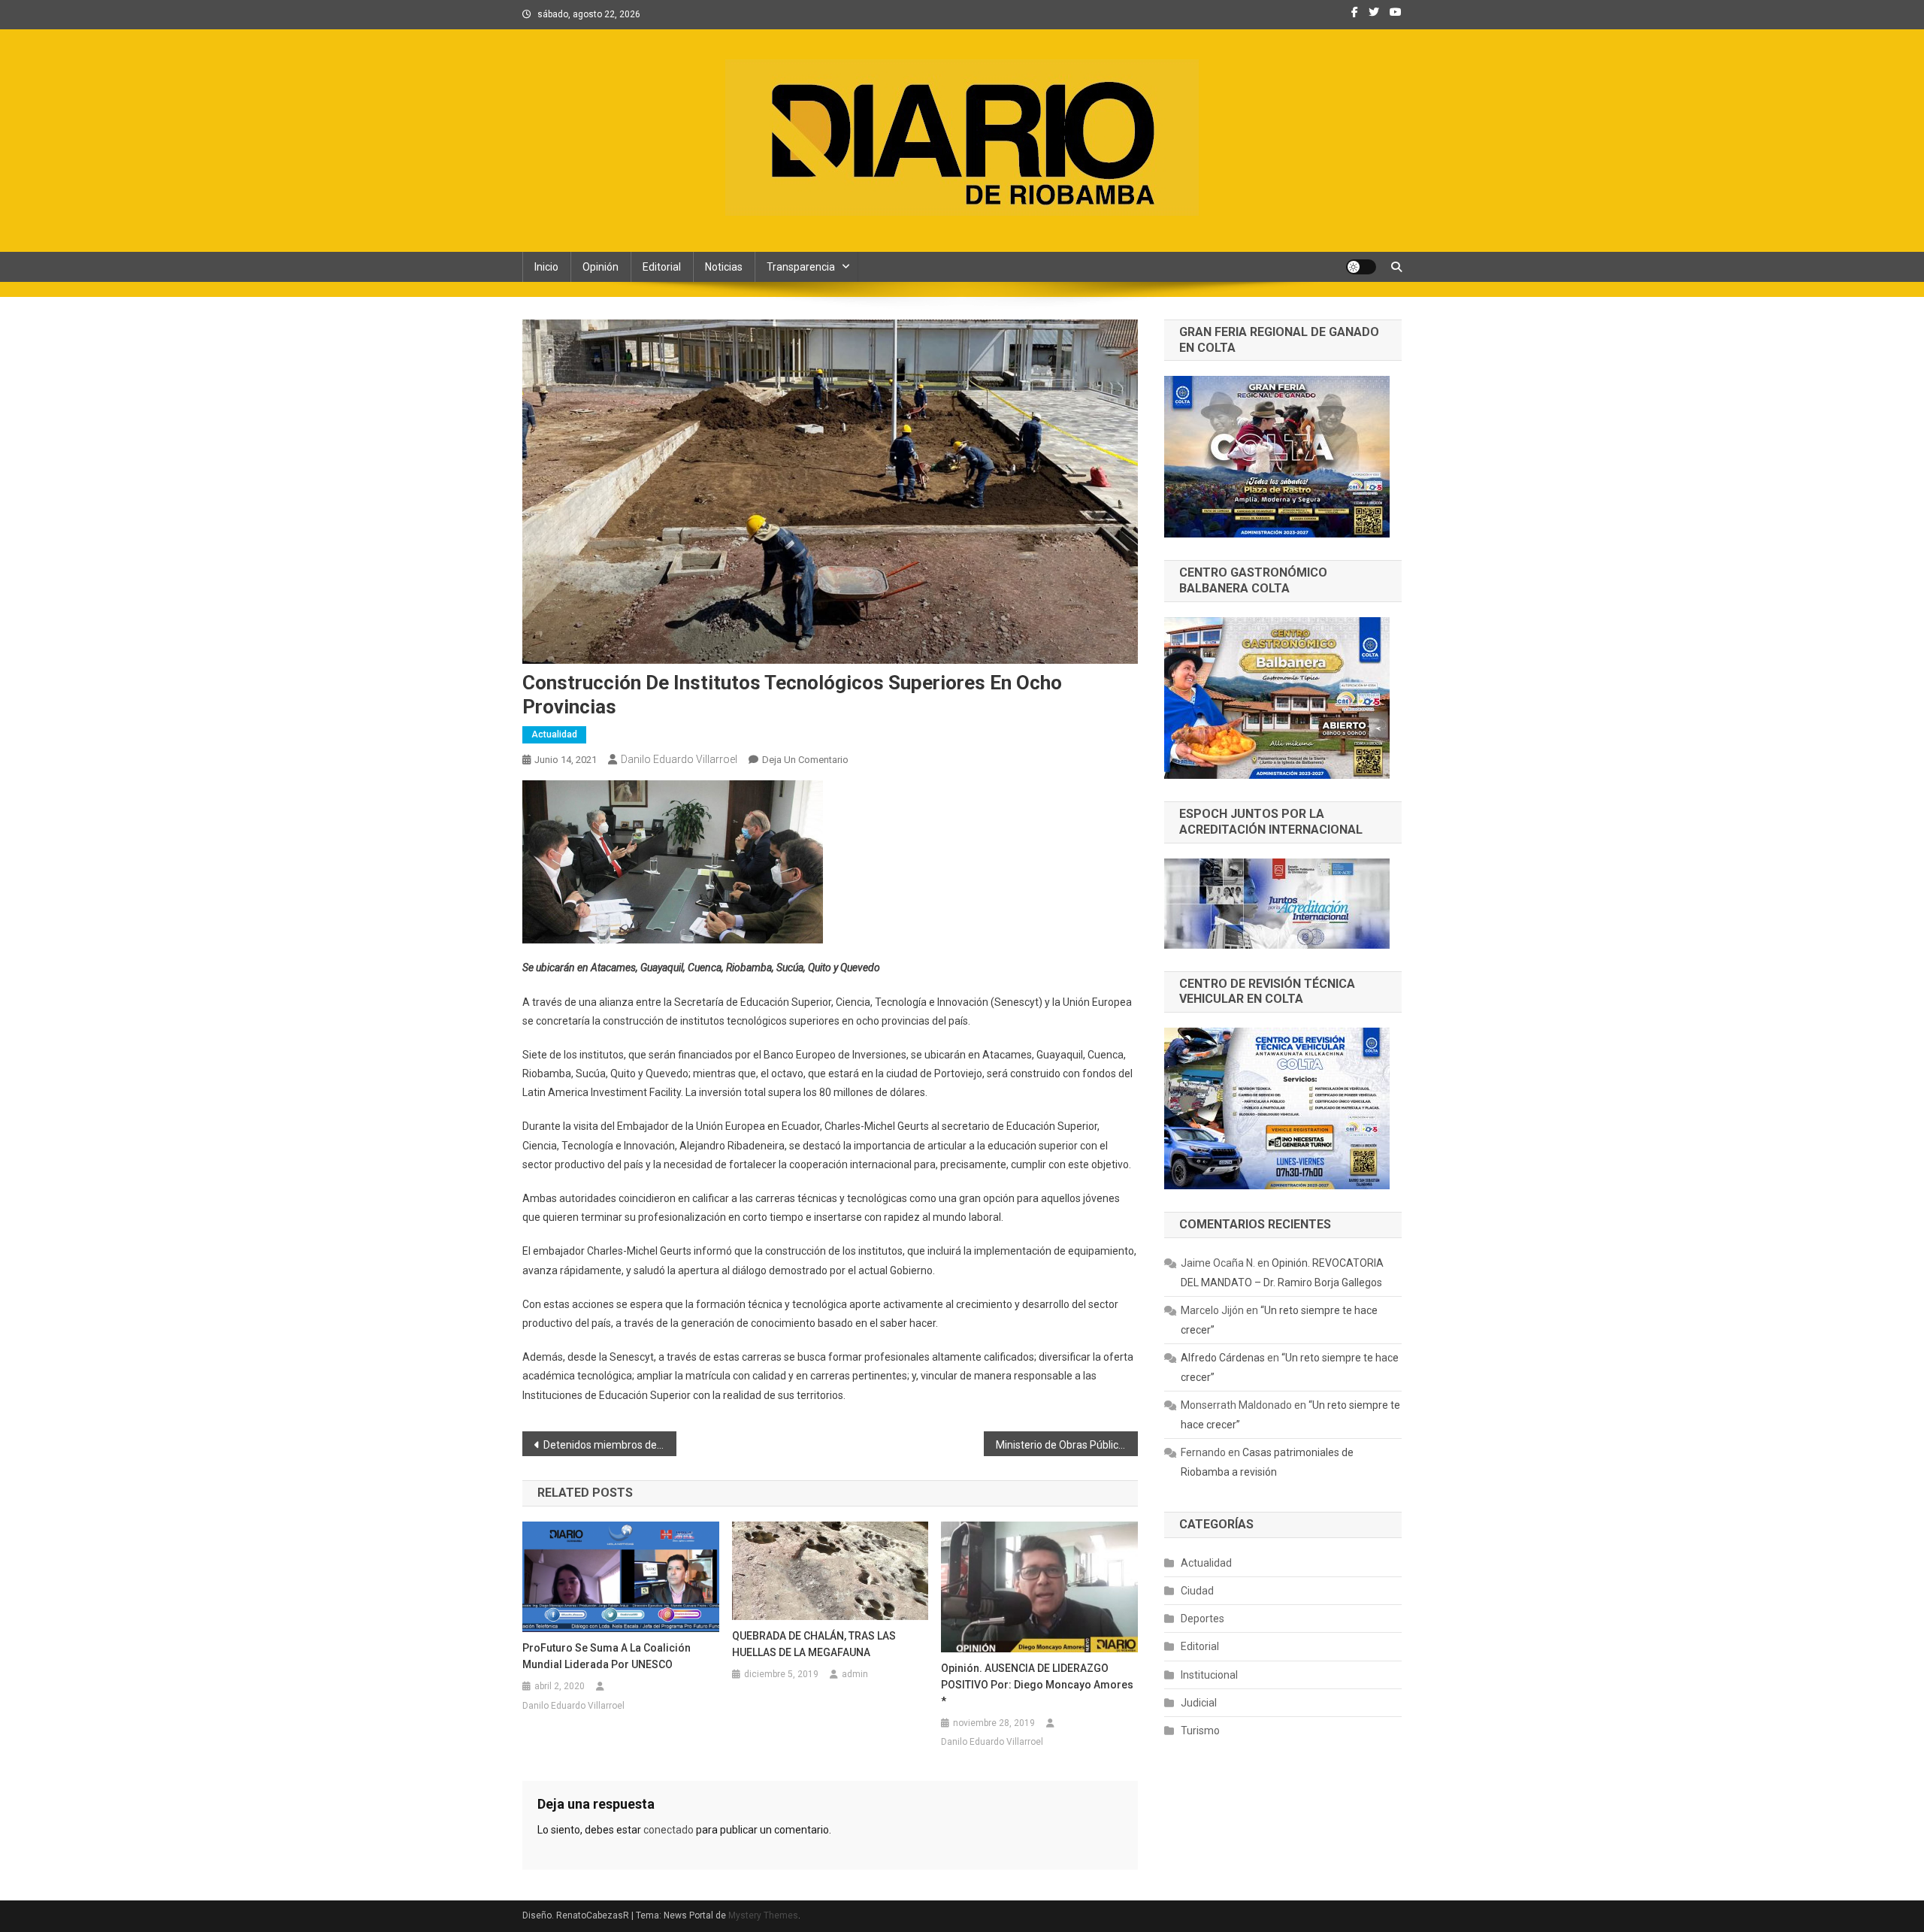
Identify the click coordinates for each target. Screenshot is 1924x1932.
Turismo (1200, 1731)
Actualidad (554, 734)
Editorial (662, 267)
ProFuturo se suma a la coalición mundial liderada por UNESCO (607, 1656)
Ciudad (1197, 1591)
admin (855, 1674)
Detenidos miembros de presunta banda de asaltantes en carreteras (610, 1445)
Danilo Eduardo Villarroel (679, 759)
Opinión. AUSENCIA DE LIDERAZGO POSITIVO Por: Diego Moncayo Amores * (1037, 1685)
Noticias (724, 267)
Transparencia (801, 267)
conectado (669, 1830)
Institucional (1209, 1675)
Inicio (546, 267)
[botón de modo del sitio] (1361, 267)
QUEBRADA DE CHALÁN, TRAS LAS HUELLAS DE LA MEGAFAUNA (814, 1644)
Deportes (1202, 1619)
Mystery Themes (763, 1915)
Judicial (1199, 1703)
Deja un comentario (805, 760)
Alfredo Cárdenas (1223, 1358)
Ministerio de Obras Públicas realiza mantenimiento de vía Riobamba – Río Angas (1067, 1445)
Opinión (600, 267)
